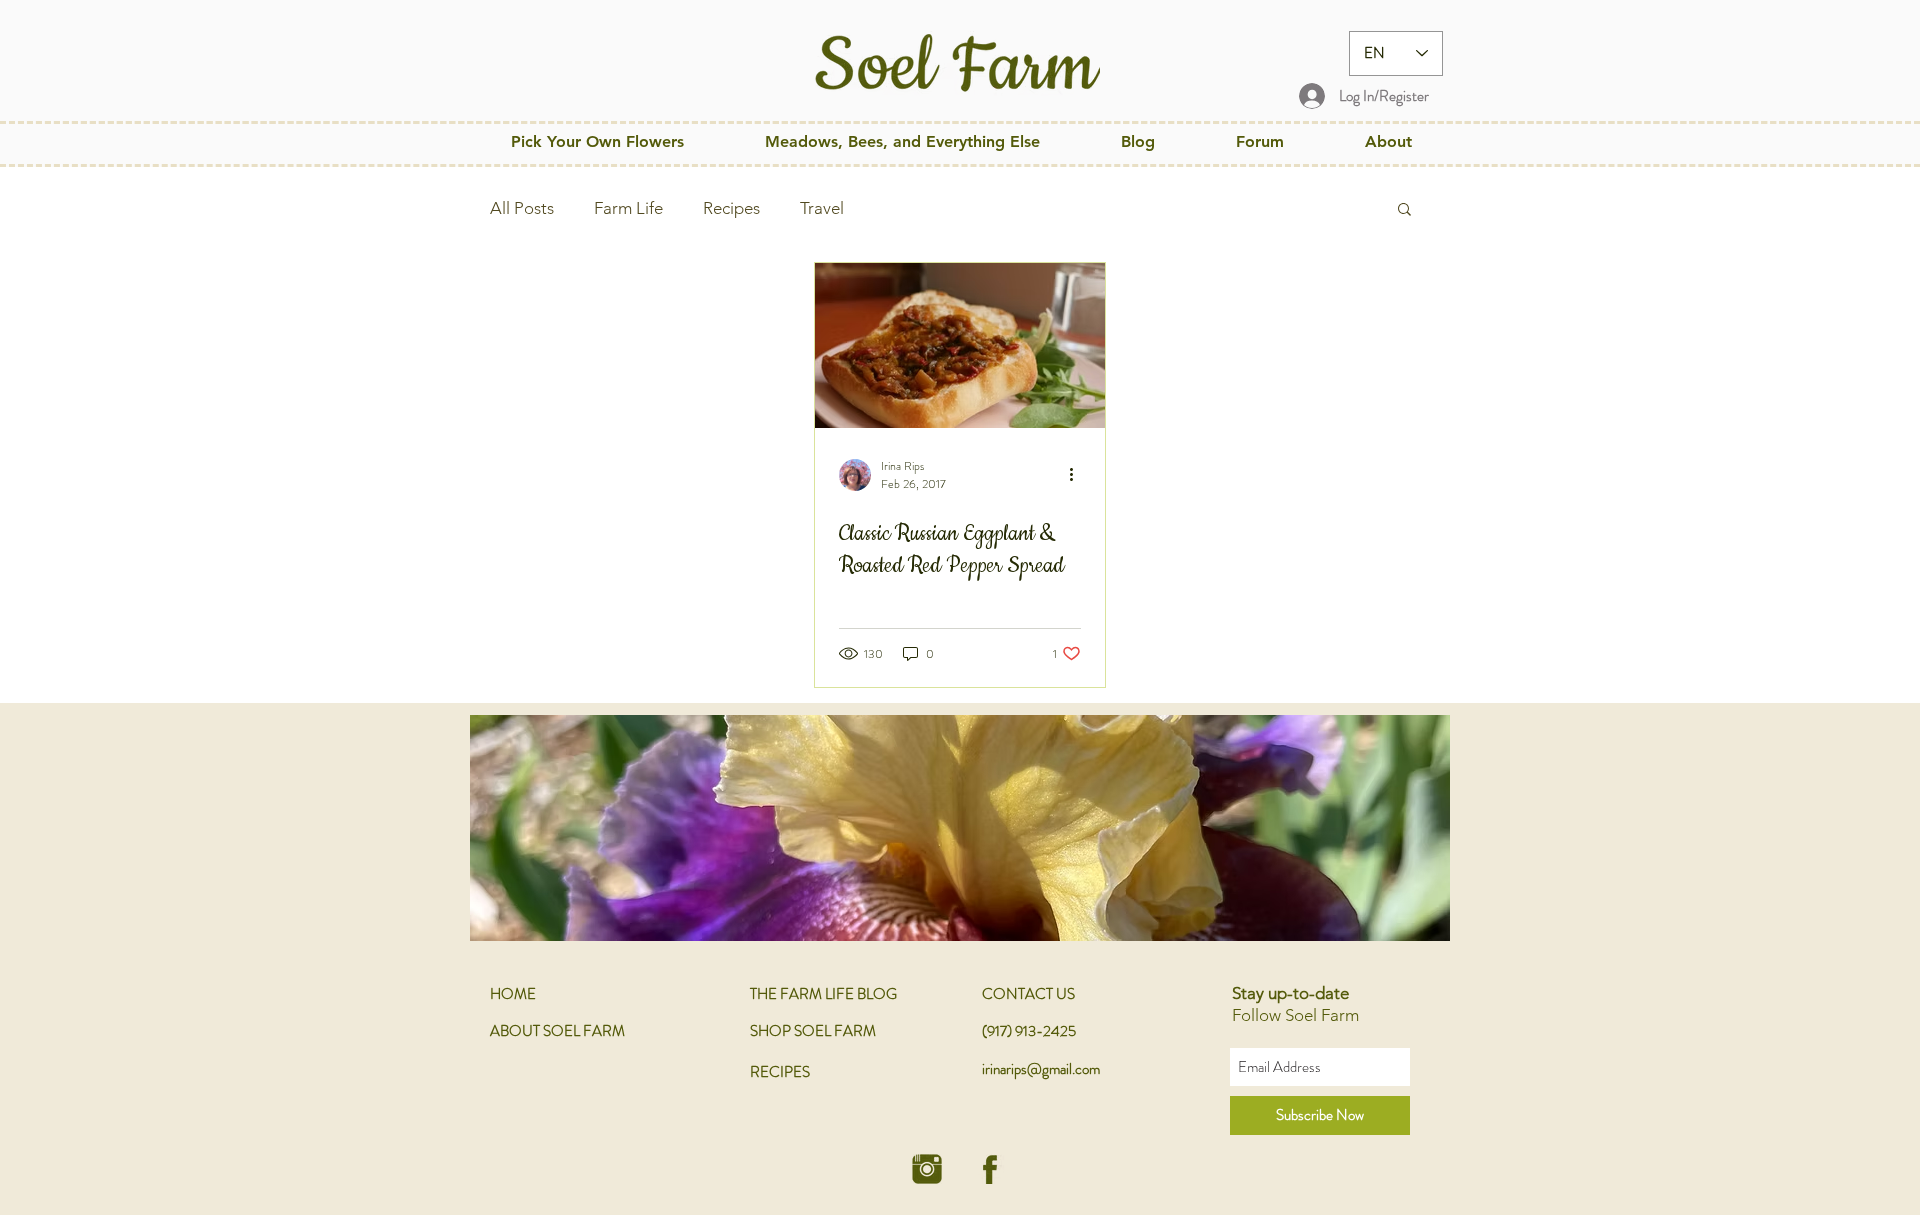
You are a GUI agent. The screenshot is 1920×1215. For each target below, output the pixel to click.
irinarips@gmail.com (1041, 1069)
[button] (902, 141)
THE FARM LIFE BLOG (823, 994)
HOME (513, 994)
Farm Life (628, 208)
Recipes (731, 208)
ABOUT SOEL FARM (557, 1031)
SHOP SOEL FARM (813, 1031)
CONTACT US (1028, 994)
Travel (822, 208)
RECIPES (780, 1072)
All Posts (522, 208)
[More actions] (1078, 475)
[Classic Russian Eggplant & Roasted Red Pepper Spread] (960, 345)
